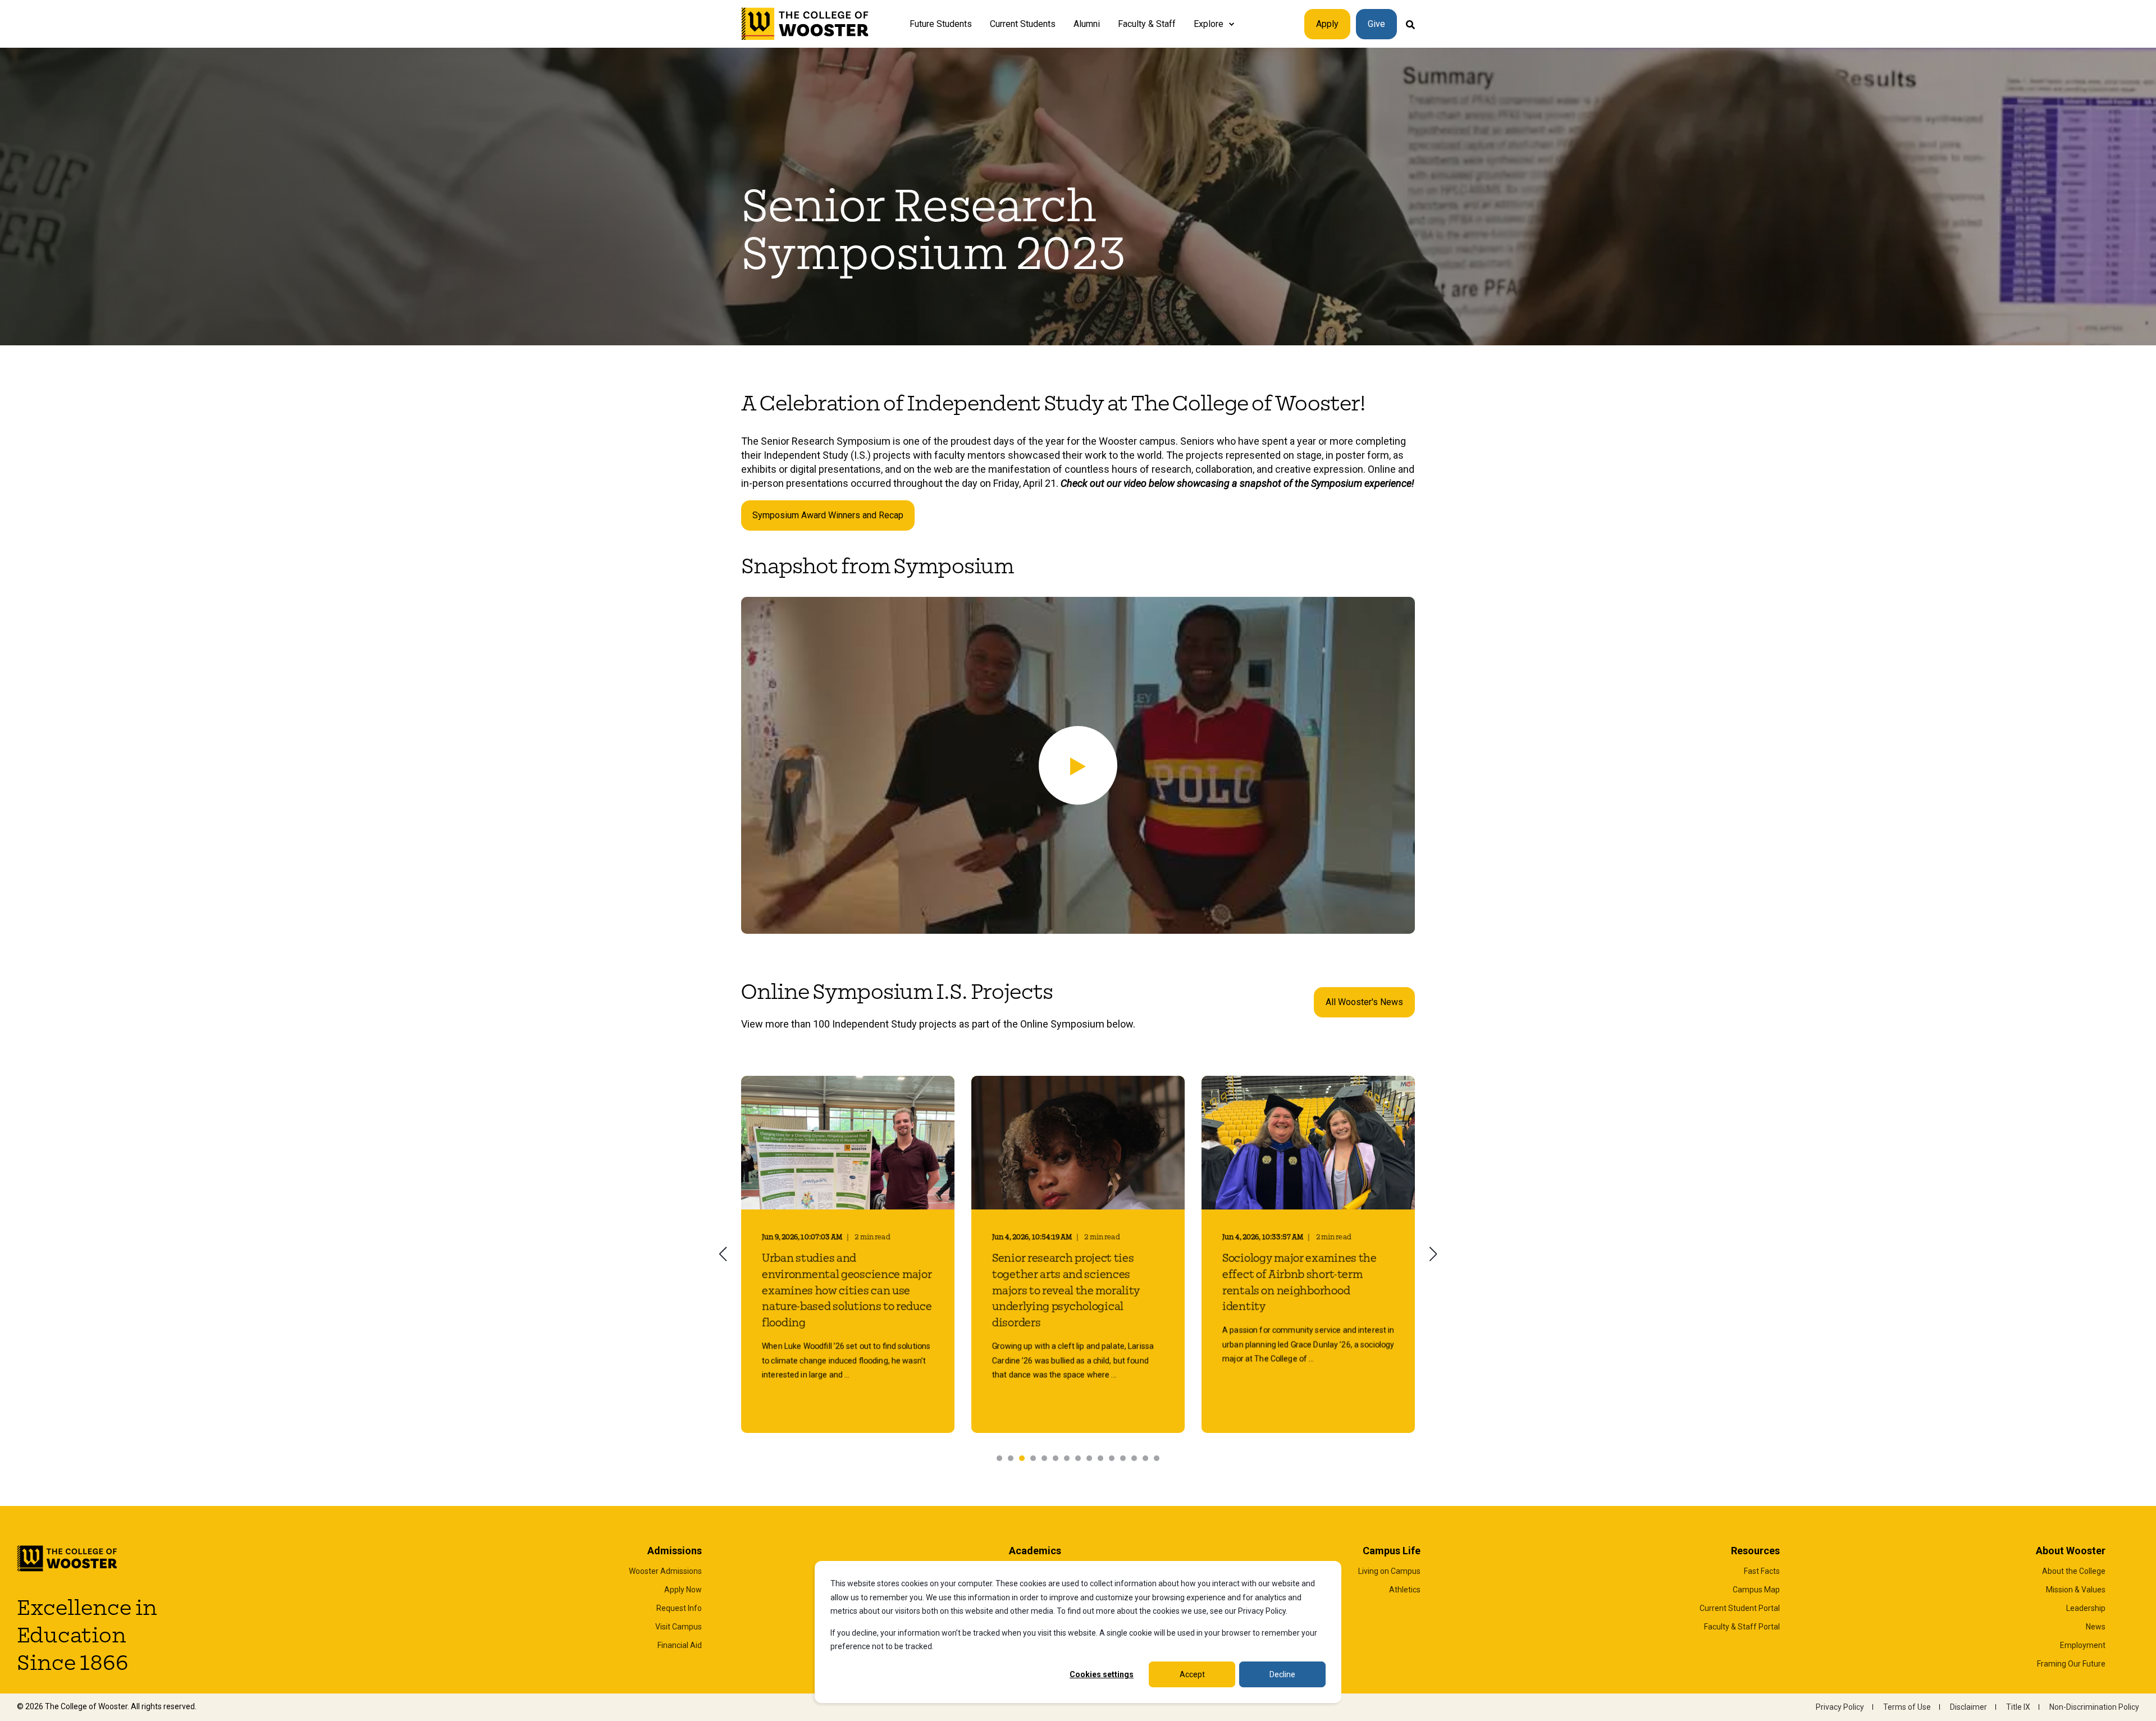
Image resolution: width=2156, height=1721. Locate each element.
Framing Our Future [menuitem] (2071, 1664)
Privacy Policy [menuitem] (1840, 1707)
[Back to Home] (805, 24)
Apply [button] (1327, 24)
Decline (1282, 1674)
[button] (1078, 765)
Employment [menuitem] (2083, 1645)
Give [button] (1376, 24)
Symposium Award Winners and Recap (828, 515)
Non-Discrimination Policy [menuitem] (2094, 1707)
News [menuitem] (2096, 1627)
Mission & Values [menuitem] (2076, 1590)
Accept (1192, 1674)
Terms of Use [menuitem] (1907, 1707)
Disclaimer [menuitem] (1968, 1707)
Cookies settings (1102, 1674)
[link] (848, 1254)
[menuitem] (1231, 24)
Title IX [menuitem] (2018, 1707)
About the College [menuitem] (2074, 1571)
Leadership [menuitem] (2086, 1608)
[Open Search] (1410, 24)
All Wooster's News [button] (1364, 1002)
